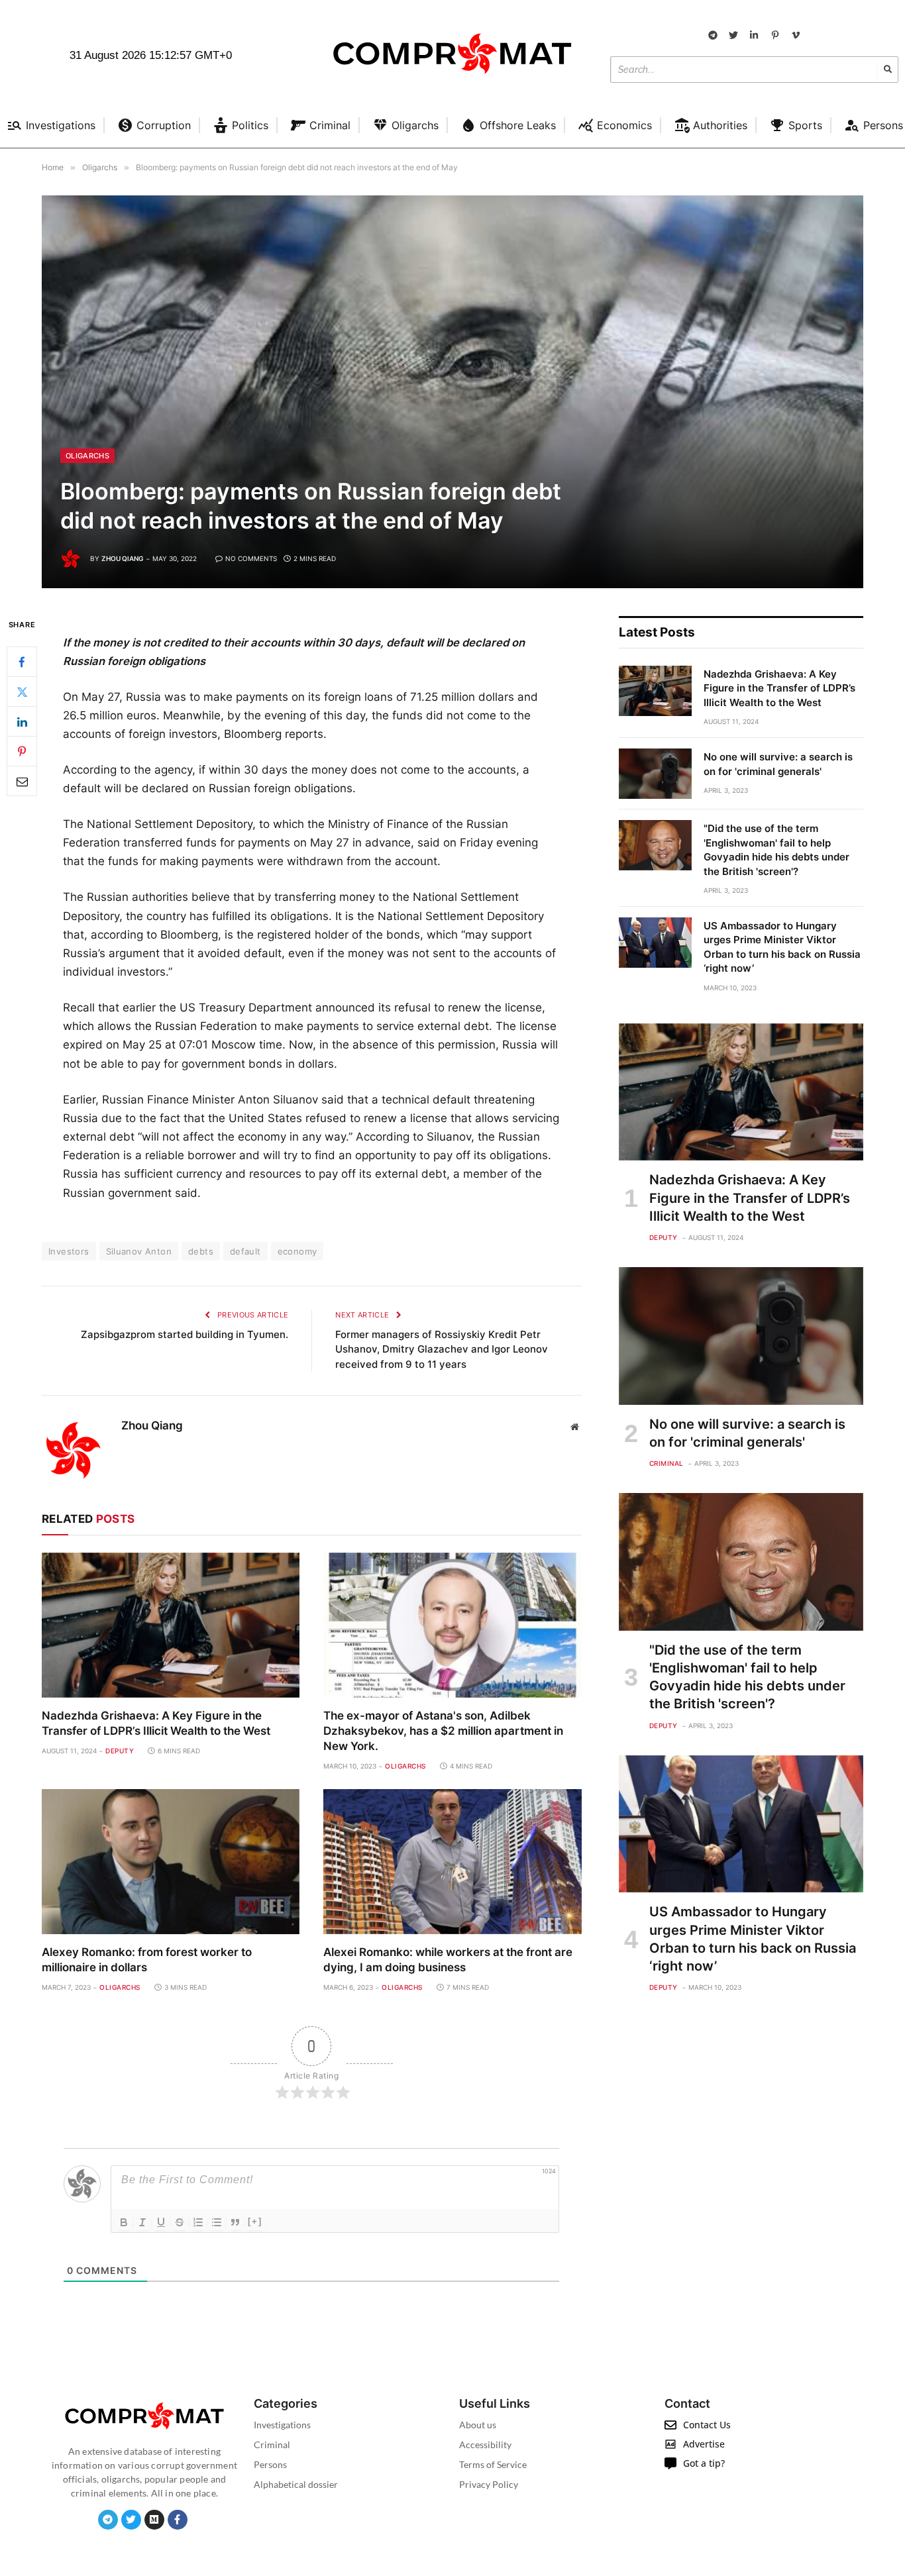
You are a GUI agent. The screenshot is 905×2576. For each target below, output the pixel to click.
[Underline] (161, 2222)
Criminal (666, 1463)
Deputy (120, 1751)
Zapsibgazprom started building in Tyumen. (185, 1334)
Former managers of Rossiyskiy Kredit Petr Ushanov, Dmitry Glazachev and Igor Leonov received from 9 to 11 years (442, 1349)
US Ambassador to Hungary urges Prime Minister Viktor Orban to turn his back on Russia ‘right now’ (782, 947)
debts (201, 1251)
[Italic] (142, 2222)
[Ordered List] (198, 2222)
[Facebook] (22, 662)
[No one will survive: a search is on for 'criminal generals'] (655, 774)
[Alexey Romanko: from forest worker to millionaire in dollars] (171, 1862)
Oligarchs (87, 456)
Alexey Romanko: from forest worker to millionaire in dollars (147, 1960)
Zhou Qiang (123, 558)
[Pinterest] (22, 752)
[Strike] (180, 2222)
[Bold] (124, 2222)
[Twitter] (22, 692)
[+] (255, 2221)
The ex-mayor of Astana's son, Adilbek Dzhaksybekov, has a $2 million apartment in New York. (443, 1731)
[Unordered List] (217, 2222)
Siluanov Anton (139, 1251)
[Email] (22, 782)
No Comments (251, 558)
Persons (270, 2464)
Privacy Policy (489, 2484)
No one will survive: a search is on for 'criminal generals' (778, 764)
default (245, 1251)
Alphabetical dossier (296, 2484)
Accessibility (485, 2445)
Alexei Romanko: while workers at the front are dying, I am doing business (448, 1960)
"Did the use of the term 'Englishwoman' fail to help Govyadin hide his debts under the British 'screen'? (776, 850)
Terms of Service (493, 2464)
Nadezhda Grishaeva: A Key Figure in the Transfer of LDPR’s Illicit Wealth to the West (156, 1723)
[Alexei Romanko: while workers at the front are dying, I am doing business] (452, 1862)
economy (297, 1251)
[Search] (888, 70)
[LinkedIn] (22, 722)
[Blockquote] (235, 2222)
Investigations (282, 2425)
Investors (69, 1251)
